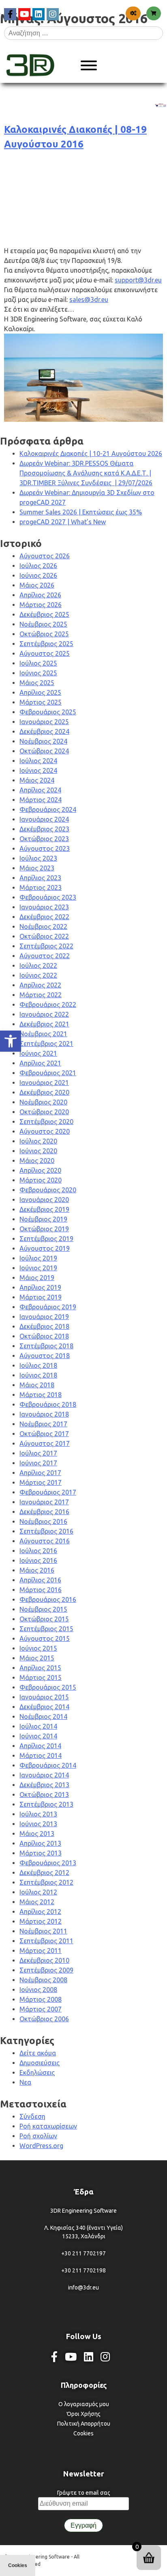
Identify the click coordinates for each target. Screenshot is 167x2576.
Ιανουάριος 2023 (44, 907)
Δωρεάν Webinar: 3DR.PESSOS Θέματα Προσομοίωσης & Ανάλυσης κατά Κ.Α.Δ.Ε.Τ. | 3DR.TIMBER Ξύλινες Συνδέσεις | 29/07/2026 (86, 473)
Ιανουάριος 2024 (44, 819)
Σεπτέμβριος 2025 (46, 644)
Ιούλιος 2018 (38, 1365)
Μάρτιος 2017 (41, 1482)
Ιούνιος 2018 (38, 1375)
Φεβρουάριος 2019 (48, 1307)
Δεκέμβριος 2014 (44, 1707)
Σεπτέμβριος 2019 (46, 1239)
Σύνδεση (32, 2116)
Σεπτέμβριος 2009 (46, 1970)
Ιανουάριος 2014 (44, 1775)
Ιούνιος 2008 (38, 1990)
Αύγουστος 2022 (45, 956)
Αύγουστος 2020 (45, 1131)
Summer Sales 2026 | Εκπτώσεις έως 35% (81, 512)
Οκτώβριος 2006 (44, 2019)
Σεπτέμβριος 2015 (46, 1629)
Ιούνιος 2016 (38, 1560)
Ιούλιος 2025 (38, 663)
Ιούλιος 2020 (38, 1141)
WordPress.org (41, 2146)
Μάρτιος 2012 (41, 1921)
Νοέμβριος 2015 (43, 1609)
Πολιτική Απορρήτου (84, 2424)
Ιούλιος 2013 (38, 1814)
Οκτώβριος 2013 (44, 1795)
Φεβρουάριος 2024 (48, 809)
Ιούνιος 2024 (38, 770)
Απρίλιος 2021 (40, 1063)
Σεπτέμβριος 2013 (46, 1804)
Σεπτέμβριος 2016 (46, 1531)
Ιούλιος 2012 (38, 1892)
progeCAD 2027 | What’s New (63, 522)
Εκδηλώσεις (37, 2073)
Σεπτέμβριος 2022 (46, 946)
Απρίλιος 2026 (40, 595)
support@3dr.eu (138, 280)
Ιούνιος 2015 (38, 1648)
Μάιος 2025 (37, 683)
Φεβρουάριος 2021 (48, 1073)
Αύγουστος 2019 (45, 1248)
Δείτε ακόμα (38, 2053)
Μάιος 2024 (37, 780)
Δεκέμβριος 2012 (44, 1873)
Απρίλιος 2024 (40, 790)
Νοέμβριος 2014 (43, 1717)
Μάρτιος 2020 (41, 1180)
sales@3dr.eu (89, 299)
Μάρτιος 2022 (41, 995)
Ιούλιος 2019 (38, 1258)
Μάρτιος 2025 (41, 702)
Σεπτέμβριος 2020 (46, 1122)
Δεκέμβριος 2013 (44, 1785)
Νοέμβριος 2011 (43, 1931)
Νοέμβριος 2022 (43, 927)
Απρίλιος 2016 (40, 1580)
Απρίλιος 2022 (40, 985)
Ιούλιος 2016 (38, 1551)
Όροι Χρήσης (84, 2414)
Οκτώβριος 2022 (44, 936)
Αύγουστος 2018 (45, 1356)
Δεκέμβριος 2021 (44, 1024)
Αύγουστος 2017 (45, 1443)
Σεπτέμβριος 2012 (46, 1882)
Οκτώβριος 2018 (44, 1336)
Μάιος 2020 (37, 1161)
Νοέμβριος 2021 (43, 1034)
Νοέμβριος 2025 (43, 624)
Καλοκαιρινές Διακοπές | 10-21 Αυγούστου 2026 (91, 454)
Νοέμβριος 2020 (43, 1102)
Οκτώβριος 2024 (44, 751)
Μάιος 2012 (37, 1902)
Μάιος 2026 (37, 585)
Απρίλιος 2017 (40, 1473)
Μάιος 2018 (37, 1385)
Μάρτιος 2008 (41, 1999)
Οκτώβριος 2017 (44, 1434)
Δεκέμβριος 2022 (44, 917)
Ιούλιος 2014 (38, 1726)
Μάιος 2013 (37, 1834)
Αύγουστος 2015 (45, 1638)
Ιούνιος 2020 (38, 1151)
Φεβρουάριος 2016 (48, 1599)
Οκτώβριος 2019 (44, 1229)
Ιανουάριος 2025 (44, 722)
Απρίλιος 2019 (40, 1287)
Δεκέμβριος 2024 (44, 731)
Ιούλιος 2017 (38, 1453)
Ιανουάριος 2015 (44, 1697)
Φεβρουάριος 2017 (48, 1492)
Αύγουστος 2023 (45, 849)
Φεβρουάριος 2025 (48, 712)
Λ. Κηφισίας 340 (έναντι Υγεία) (83, 2228)
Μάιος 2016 (37, 1570)
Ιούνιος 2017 (38, 1463)
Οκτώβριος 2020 (44, 1112)
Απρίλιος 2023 (40, 878)
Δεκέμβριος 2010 (44, 1960)
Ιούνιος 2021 (38, 1053)
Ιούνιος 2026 (38, 575)
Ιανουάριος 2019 (44, 1317)
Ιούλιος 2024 (38, 761)
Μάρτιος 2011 (41, 1951)
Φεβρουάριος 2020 (48, 1190)
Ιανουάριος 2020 (44, 1200)
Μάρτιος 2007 (41, 2009)
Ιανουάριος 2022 (44, 1014)
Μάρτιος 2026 (41, 605)
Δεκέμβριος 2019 (44, 1209)
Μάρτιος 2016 (41, 1590)
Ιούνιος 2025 (38, 673)
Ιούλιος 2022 (38, 966)
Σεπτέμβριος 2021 (46, 1044)
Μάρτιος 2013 (41, 1853)
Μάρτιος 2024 (41, 800)
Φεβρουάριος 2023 (48, 897)
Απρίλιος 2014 (40, 1746)
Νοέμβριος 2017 (43, 1424)
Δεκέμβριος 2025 (44, 614)
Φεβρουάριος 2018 (48, 1404)
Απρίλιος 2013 (40, 1843)
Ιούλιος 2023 (38, 858)
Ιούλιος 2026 (38, 566)
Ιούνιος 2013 (38, 1824)
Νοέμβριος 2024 (43, 741)
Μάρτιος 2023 (41, 888)
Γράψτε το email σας (84, 2493)
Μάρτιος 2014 (41, 1756)
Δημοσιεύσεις (40, 2063)
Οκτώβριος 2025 (44, 634)
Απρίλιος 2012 (40, 1912)
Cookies (83, 2433)
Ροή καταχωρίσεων (48, 2126)
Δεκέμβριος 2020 (44, 1092)
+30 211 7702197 (83, 2253)
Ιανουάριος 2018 (44, 1414)
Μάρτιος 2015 (41, 1678)
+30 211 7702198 (83, 2270)
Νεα (25, 2082)
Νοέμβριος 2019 (43, 1219)
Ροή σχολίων (38, 2136)
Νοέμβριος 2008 (43, 1980)
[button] (11, 1041)
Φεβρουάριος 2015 (48, 1687)
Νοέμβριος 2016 (43, 1521)
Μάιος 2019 (37, 1278)
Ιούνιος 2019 (38, 1268)
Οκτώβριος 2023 (44, 839)
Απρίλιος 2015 (40, 1668)
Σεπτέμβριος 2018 (46, 1346)
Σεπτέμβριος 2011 (46, 1941)
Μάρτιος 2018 (41, 1395)
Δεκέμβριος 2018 (44, 1326)
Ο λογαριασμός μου (84, 2404)
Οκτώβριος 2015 (44, 1619)
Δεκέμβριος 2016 (44, 1512)
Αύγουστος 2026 (45, 556)
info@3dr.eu (83, 2287)
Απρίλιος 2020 (40, 1170)
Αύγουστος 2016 (45, 1541)
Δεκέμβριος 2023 (44, 829)
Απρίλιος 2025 (40, 692)
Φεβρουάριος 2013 (48, 1863)
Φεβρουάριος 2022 (48, 1005)
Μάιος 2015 (37, 1658)
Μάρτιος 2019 (41, 1297)
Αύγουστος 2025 (45, 653)
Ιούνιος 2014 (38, 1736)
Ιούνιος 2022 (38, 975)
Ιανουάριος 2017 (44, 1502)
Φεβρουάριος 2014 (48, 1765)
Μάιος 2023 (37, 868)
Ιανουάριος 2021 (44, 1083)
